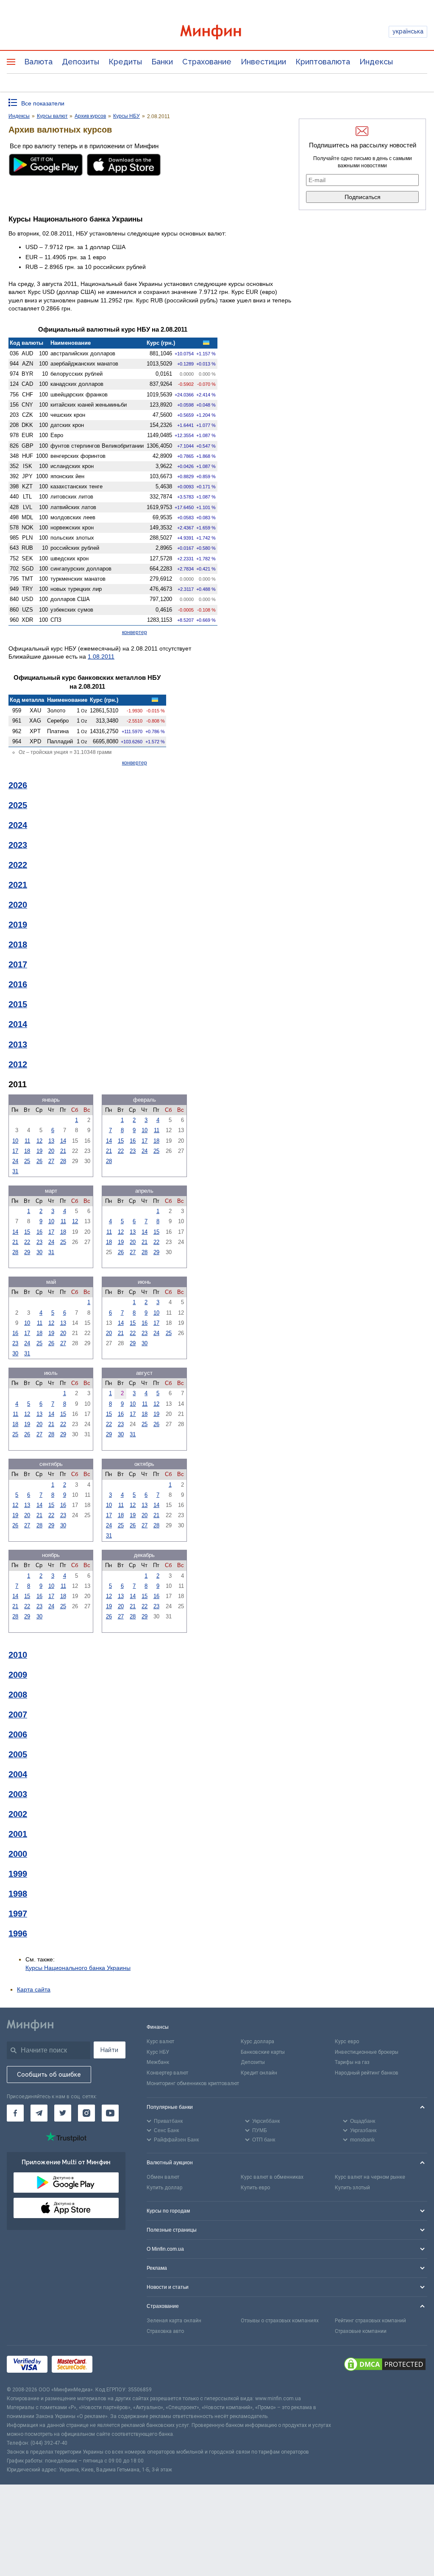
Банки (162, 62)
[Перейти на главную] (217, 32)
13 (51, 1141)
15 (121, 1141)
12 (39, 1141)
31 (15, 1171)
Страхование (207, 62)
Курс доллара (257, 2041)
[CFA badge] (115, 2366)
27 (51, 1161)
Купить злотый (352, 2188)
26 (39, 1161)
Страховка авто (165, 2331)
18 (27, 1151)
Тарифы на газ (352, 2062)
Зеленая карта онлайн (174, 2321)
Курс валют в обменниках (272, 2177)
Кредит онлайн (259, 2073)
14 (63, 1141)
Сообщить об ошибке (49, 2075)
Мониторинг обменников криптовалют (193, 2083)
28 (63, 1161)
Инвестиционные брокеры (367, 2052)
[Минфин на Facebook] (15, 2113)
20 (51, 1151)
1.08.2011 (101, 656)
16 (133, 1141)
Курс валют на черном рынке (370, 2177)
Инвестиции (263, 62)
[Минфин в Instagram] (86, 2113)
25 (27, 1161)
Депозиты (81, 62)
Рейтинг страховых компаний (370, 2321)
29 (27, 1252)
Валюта (38, 62)
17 (15, 1151)
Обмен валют (163, 2177)
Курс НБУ (158, 2052)
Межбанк (158, 2062)
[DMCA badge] (385, 2365)
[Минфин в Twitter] (63, 2113)
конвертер (135, 632)
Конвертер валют (167, 2073)
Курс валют (160, 2041)
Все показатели (43, 103)
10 (15, 1141)
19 (39, 1151)
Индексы (376, 62)
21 (63, 1151)
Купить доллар (164, 2188)
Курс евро (347, 2041)
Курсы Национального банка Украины (78, 1968)
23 (133, 1151)
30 (39, 1252)
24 (15, 1161)
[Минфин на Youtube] (110, 2113)
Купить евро (255, 2188)
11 (27, 1141)
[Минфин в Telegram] (39, 2113)
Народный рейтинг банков (367, 2073)
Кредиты (125, 62)
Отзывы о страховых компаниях (280, 2321)
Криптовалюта (323, 62)
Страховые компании (361, 2331)
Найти (109, 2050)
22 (121, 1151)
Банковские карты (263, 2052)
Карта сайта (34, 1989)
